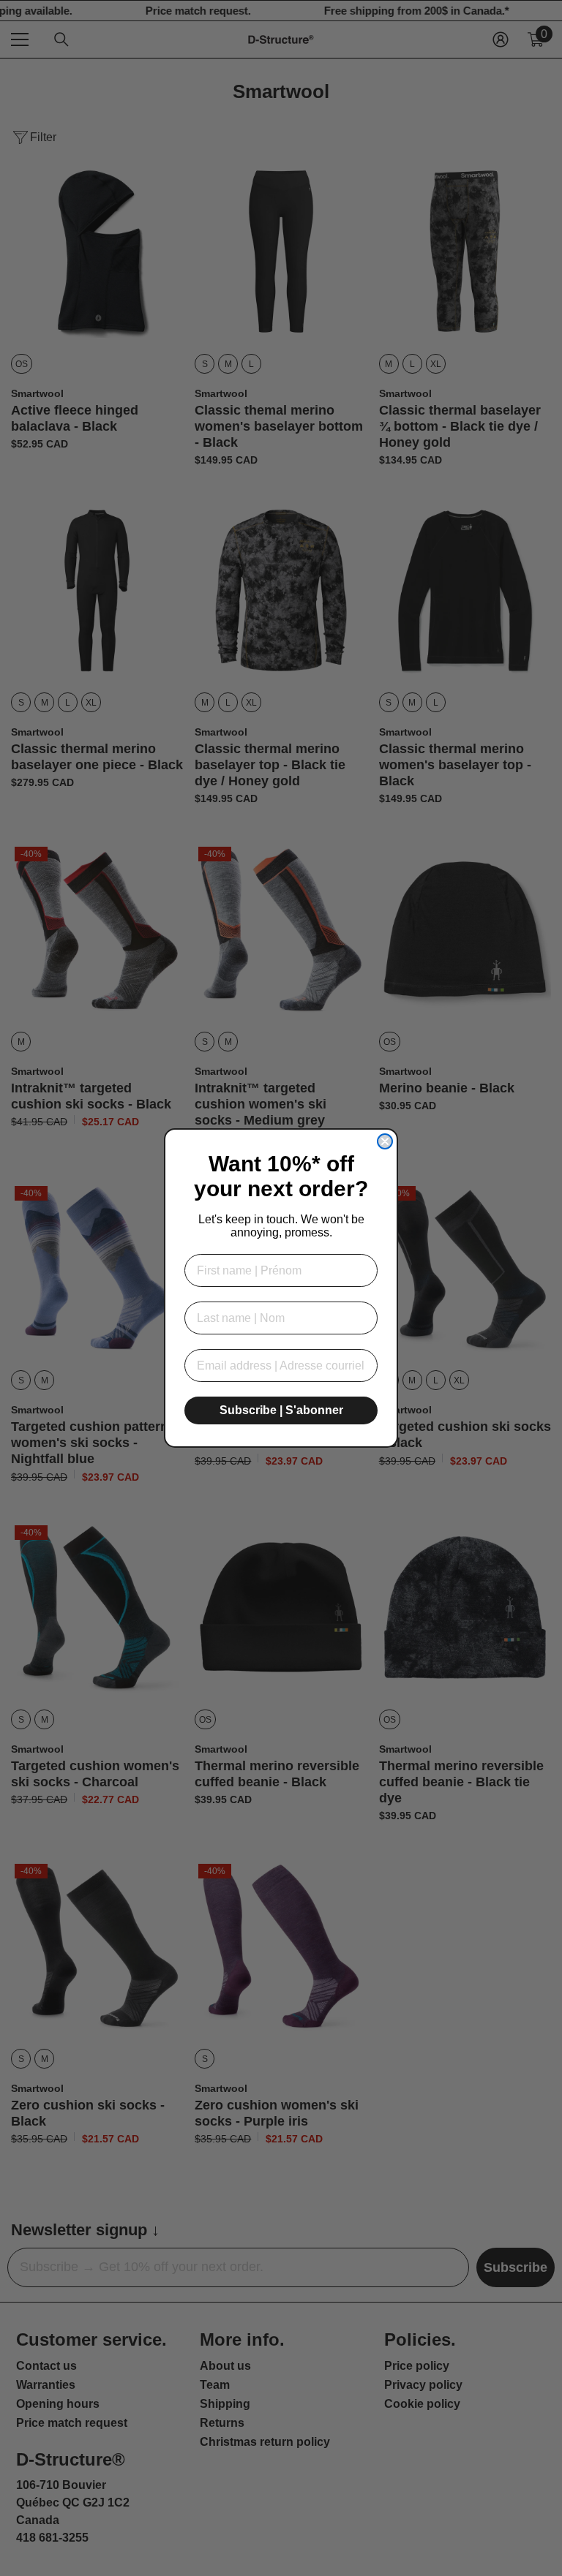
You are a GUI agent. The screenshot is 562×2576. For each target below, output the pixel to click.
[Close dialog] (385, 1141)
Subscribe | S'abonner (281, 1410)
